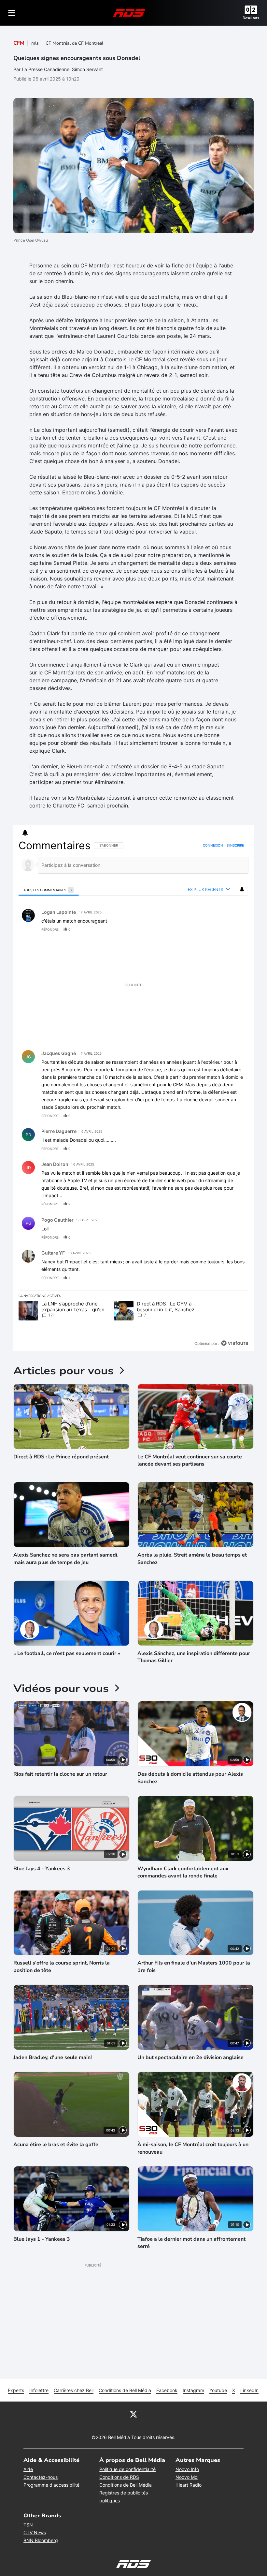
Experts (16, 2390)
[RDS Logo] (129, 13)
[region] (133, 1095)
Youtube (218, 2390)
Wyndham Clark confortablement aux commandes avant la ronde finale (183, 1872)
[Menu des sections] (12, 13)
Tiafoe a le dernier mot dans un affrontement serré (191, 2243)
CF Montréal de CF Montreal (74, 43)
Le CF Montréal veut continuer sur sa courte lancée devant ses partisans (190, 1460)
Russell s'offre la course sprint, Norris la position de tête (62, 1966)
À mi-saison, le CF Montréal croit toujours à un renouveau (193, 2148)
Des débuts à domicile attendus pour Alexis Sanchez (190, 1778)
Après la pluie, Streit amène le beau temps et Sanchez (192, 1559)
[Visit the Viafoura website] (235, 1343)
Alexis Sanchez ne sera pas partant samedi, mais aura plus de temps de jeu (66, 1559)
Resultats (251, 18)
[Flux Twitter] (133, 2414)
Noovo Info (187, 2469)
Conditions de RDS (119, 2477)
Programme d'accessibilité (51, 2485)
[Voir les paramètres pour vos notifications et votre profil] (25, 833)
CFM (19, 43)
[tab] (49, 890)
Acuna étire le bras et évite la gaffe (56, 2145)
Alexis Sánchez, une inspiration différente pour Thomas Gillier (194, 1657)
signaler (236, 929)
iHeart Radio (189, 2485)
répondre (50, 929)
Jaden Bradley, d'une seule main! (53, 2057)
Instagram (193, 2390)
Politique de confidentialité (127, 2469)
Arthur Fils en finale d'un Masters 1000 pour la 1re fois (194, 1966)
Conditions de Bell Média (125, 2390)
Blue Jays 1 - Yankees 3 (42, 2239)
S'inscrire (235, 845)
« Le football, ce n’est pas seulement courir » (67, 1653)
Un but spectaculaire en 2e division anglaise (190, 2057)
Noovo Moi (187, 2477)
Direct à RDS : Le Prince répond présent (61, 1457)
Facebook (167, 2390)
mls (35, 43)
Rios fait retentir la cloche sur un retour (60, 1774)
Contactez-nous (41, 2477)
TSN (28, 2525)
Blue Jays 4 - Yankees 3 (42, 1869)
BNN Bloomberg (41, 2540)
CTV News (35, 2532)
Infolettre (39, 2390)
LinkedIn (249, 2390)
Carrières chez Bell (74, 2390)
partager (216, 929)
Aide (28, 2469)
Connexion (213, 845)
